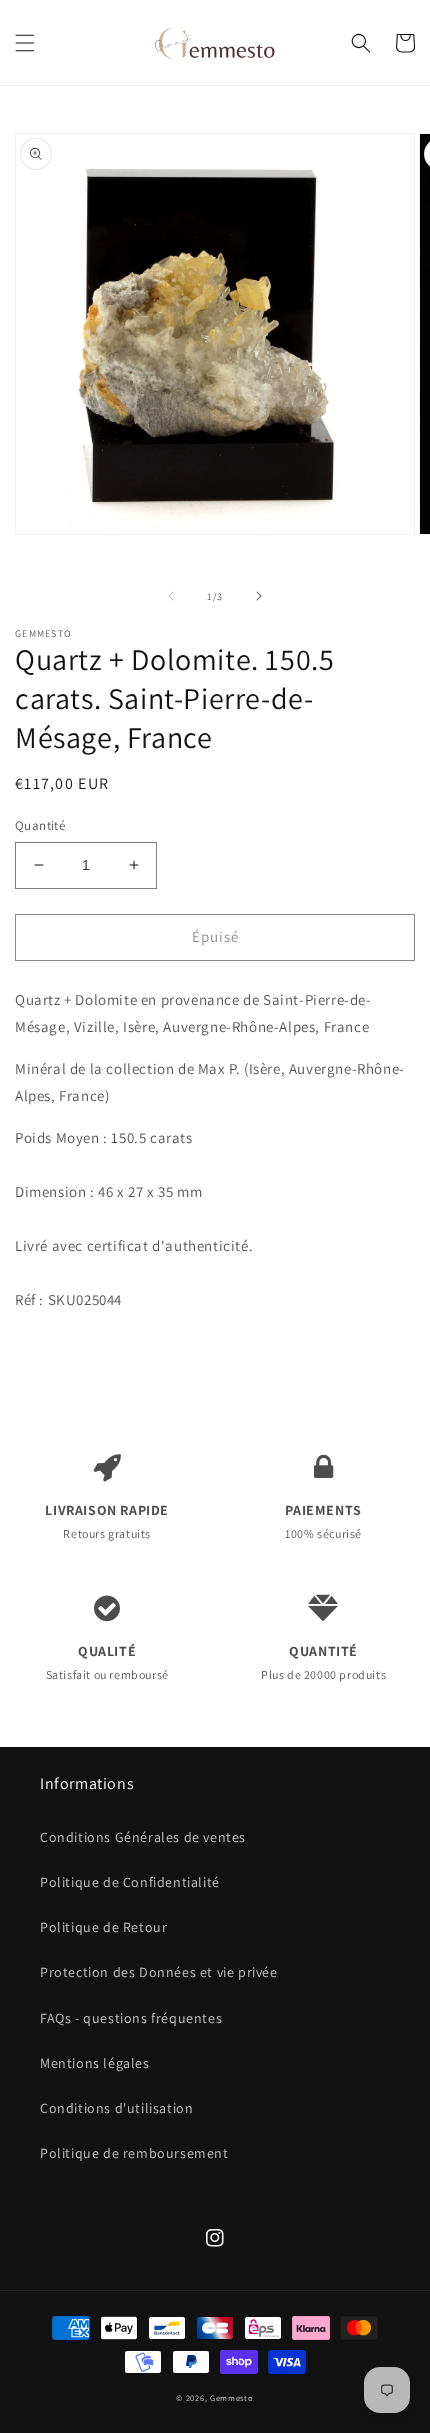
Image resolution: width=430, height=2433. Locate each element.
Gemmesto (232, 2397)
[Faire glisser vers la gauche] (171, 596)
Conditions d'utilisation (116, 2108)
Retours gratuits (107, 1521)
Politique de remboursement (134, 2153)
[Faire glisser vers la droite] (259, 596)
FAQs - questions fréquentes (131, 2018)
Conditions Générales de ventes (143, 1837)
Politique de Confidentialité (130, 1882)
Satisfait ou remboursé (107, 1662)
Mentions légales (95, 2063)
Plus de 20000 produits (323, 1662)
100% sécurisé (323, 1521)
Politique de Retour (103, 1927)
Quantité (40, 825)
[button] (25, 43)
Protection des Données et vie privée (159, 1972)
